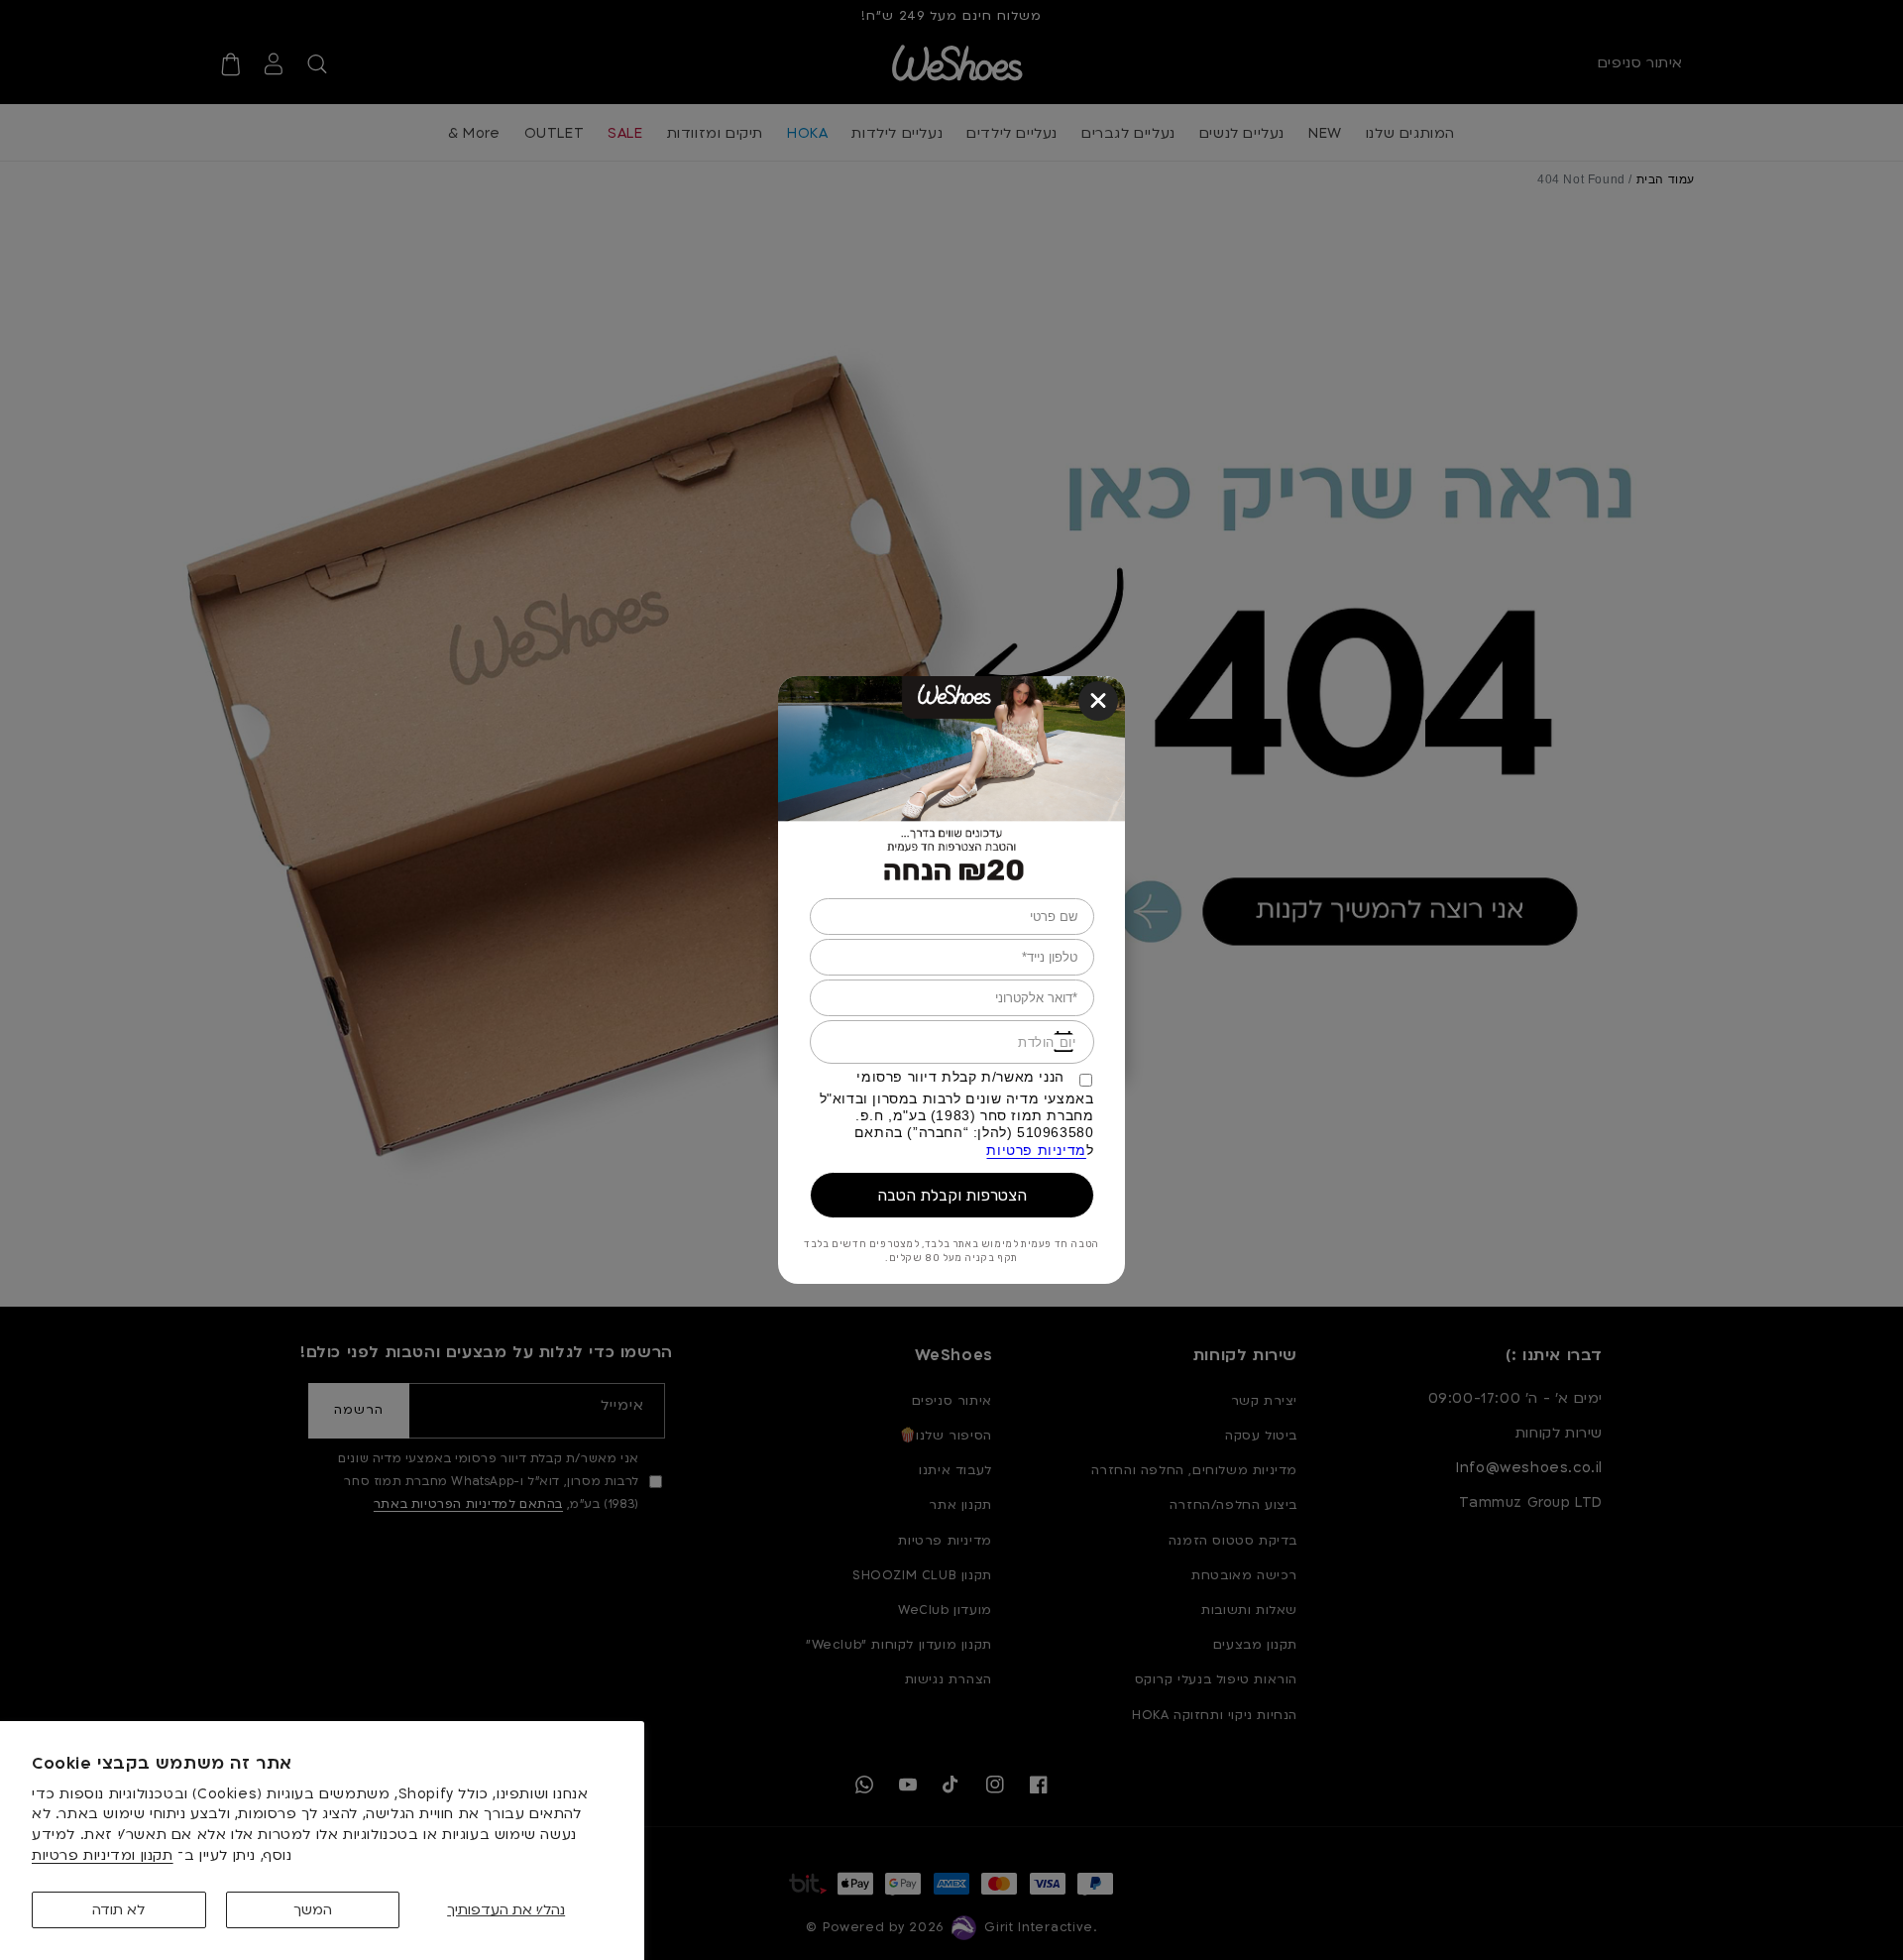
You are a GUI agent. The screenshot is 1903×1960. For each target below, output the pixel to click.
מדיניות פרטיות (1036, 1150)
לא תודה (118, 1910)
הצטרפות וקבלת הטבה (952, 1195)
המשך (313, 1910)
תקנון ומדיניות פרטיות (103, 1855)
